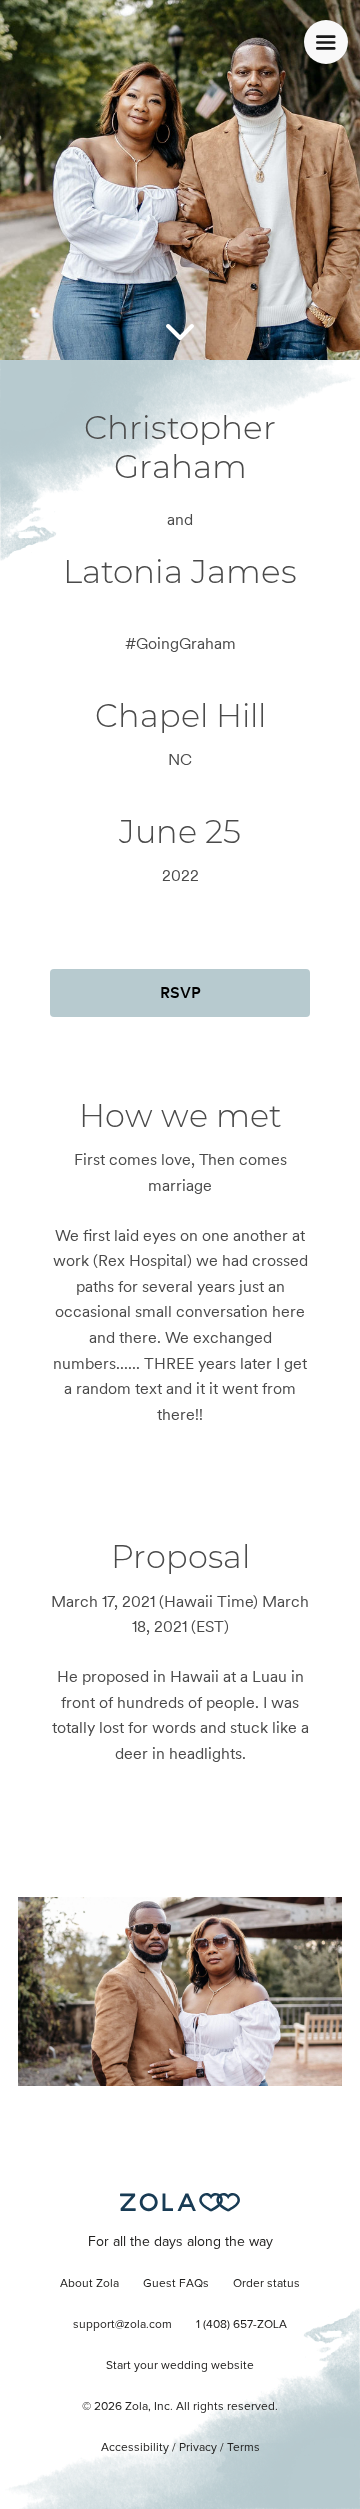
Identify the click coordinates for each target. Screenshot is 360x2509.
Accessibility (135, 2448)
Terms (243, 2448)
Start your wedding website (180, 2366)
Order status (266, 2284)
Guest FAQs (176, 2284)
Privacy (198, 2448)
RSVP (180, 992)
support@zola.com (122, 2325)
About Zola (89, 2284)
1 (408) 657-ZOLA (241, 2325)
